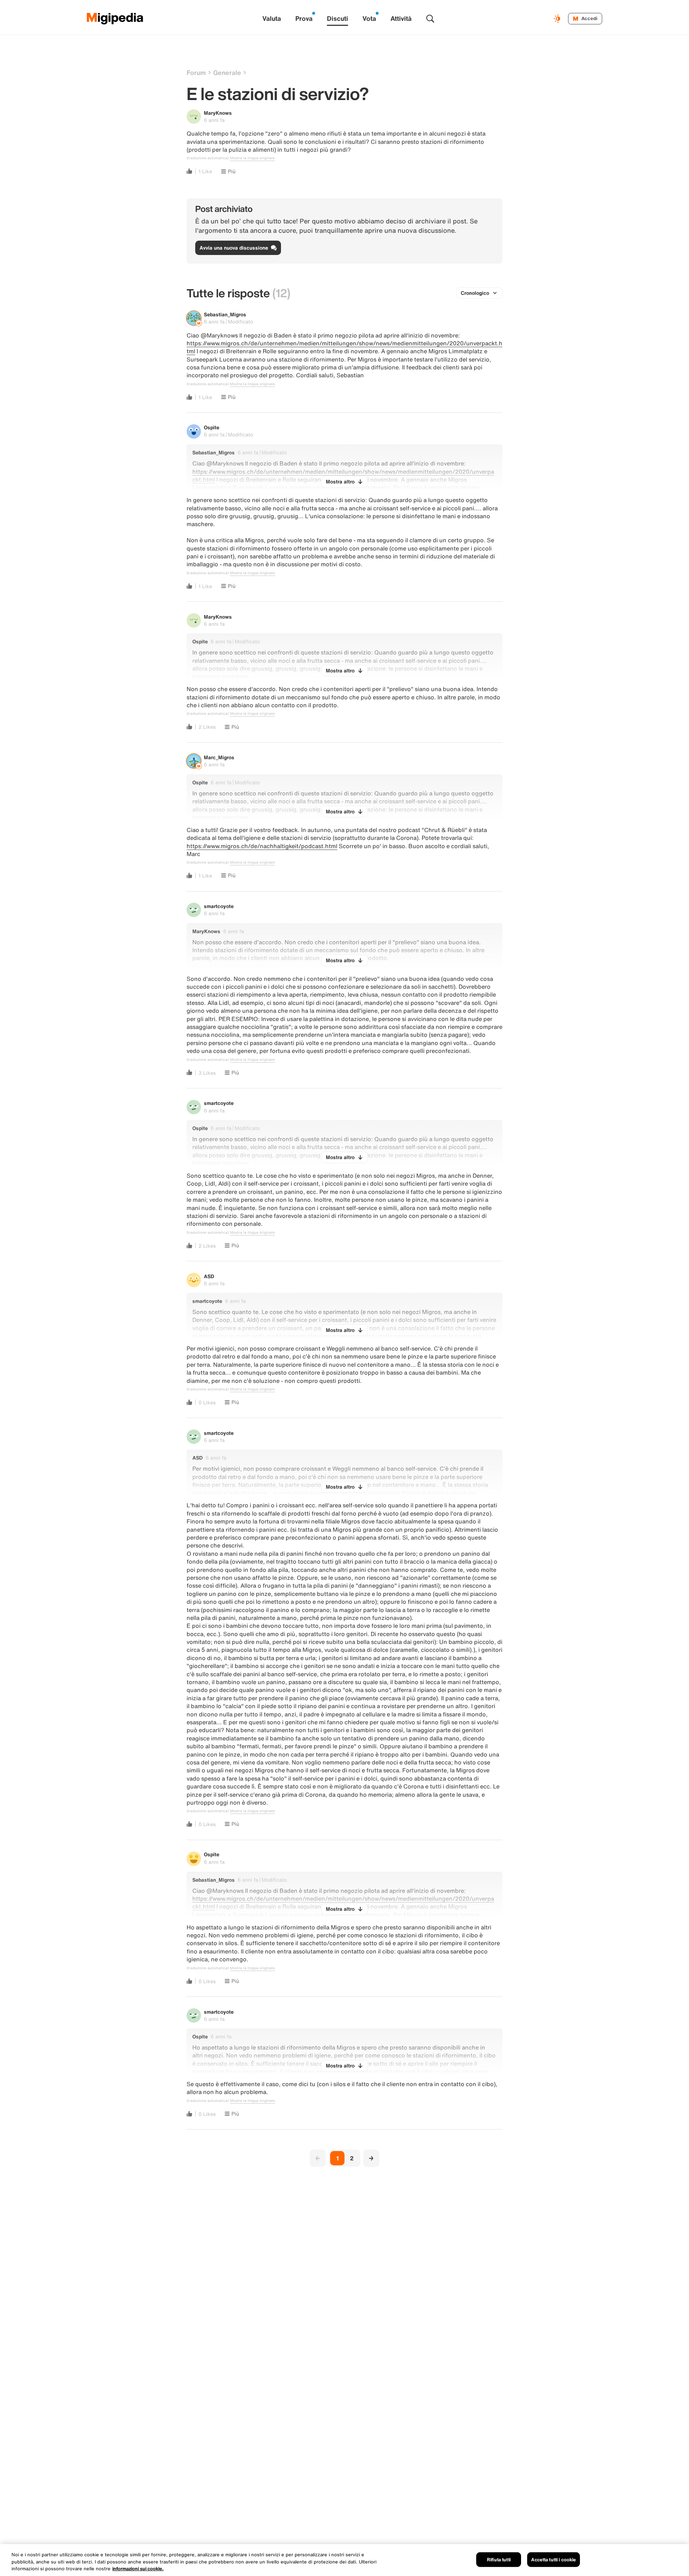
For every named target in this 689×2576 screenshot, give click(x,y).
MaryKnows (218, 113)
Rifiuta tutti (499, 2559)
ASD (209, 1276)
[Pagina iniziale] (115, 19)
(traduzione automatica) (208, 158)
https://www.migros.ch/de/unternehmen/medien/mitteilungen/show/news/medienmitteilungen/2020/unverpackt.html (344, 347)
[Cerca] (430, 19)
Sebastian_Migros (225, 314)
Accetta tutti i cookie (554, 2559)
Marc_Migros (219, 757)
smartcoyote (219, 906)
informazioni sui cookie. (138, 2569)
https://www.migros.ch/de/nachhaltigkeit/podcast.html (262, 846)
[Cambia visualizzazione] (558, 19)
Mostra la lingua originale (252, 158)
